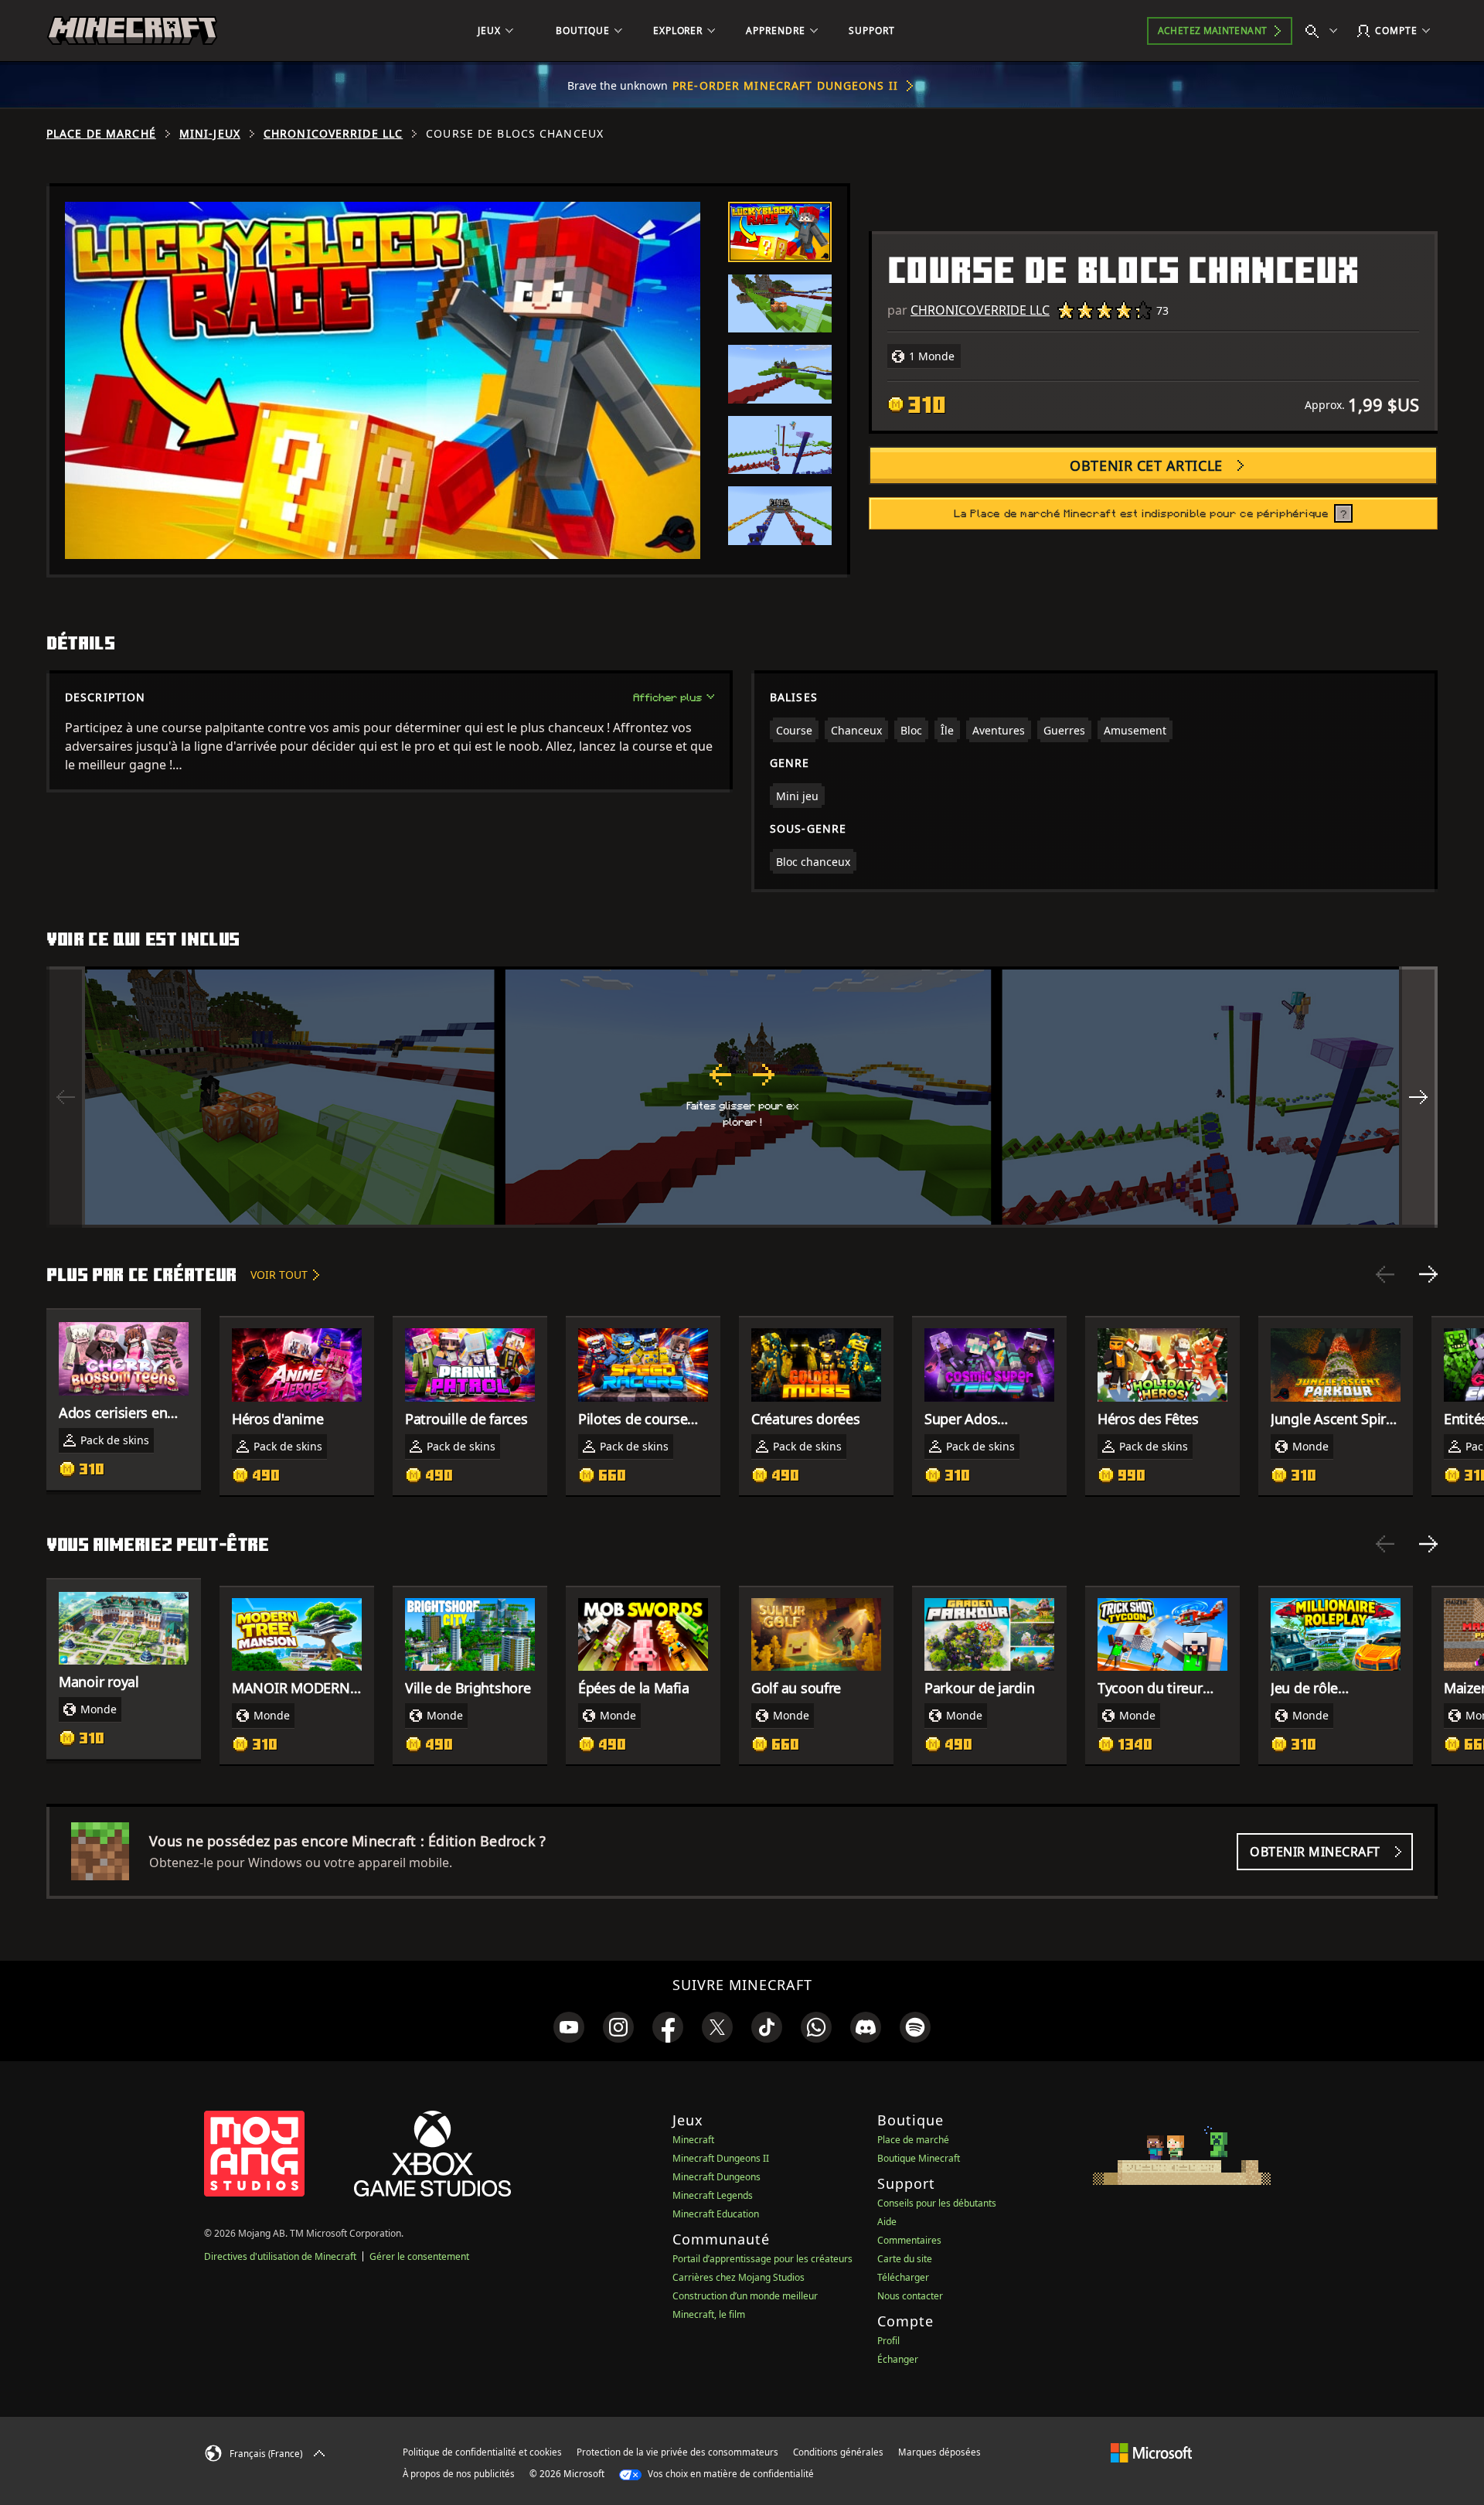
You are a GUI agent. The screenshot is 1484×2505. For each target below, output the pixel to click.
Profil (888, 2341)
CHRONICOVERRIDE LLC (333, 134)
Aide (887, 2222)
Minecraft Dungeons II (721, 2158)
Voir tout (279, 1275)
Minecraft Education (716, 2214)
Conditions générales (838, 2452)
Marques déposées (939, 2452)
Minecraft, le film (709, 2314)
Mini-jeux (210, 134)
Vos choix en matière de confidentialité (730, 2474)
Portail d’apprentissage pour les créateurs (762, 2259)
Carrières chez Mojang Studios (739, 2277)
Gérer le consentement (419, 2256)
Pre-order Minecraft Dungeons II (785, 85)
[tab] (780, 232)
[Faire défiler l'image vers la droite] (1418, 1097)
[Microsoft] (1151, 2452)
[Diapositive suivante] (1428, 1274)
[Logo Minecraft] (132, 31)
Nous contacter (910, 2296)
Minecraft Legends (713, 2195)
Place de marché (101, 134)
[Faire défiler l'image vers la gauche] (66, 1097)
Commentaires (909, 2240)
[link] (569, 2027)
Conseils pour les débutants (937, 2203)
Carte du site (905, 2259)
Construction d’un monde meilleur (745, 2296)
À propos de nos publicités (459, 2474)
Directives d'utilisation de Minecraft (280, 2256)
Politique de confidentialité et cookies (482, 2452)
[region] (742, 1097)
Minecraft (693, 2140)
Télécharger (903, 2277)
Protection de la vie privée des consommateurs (677, 2452)
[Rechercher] (1325, 31)
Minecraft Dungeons (716, 2177)
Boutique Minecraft (919, 2158)
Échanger (898, 2359)
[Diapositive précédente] (1385, 1274)
